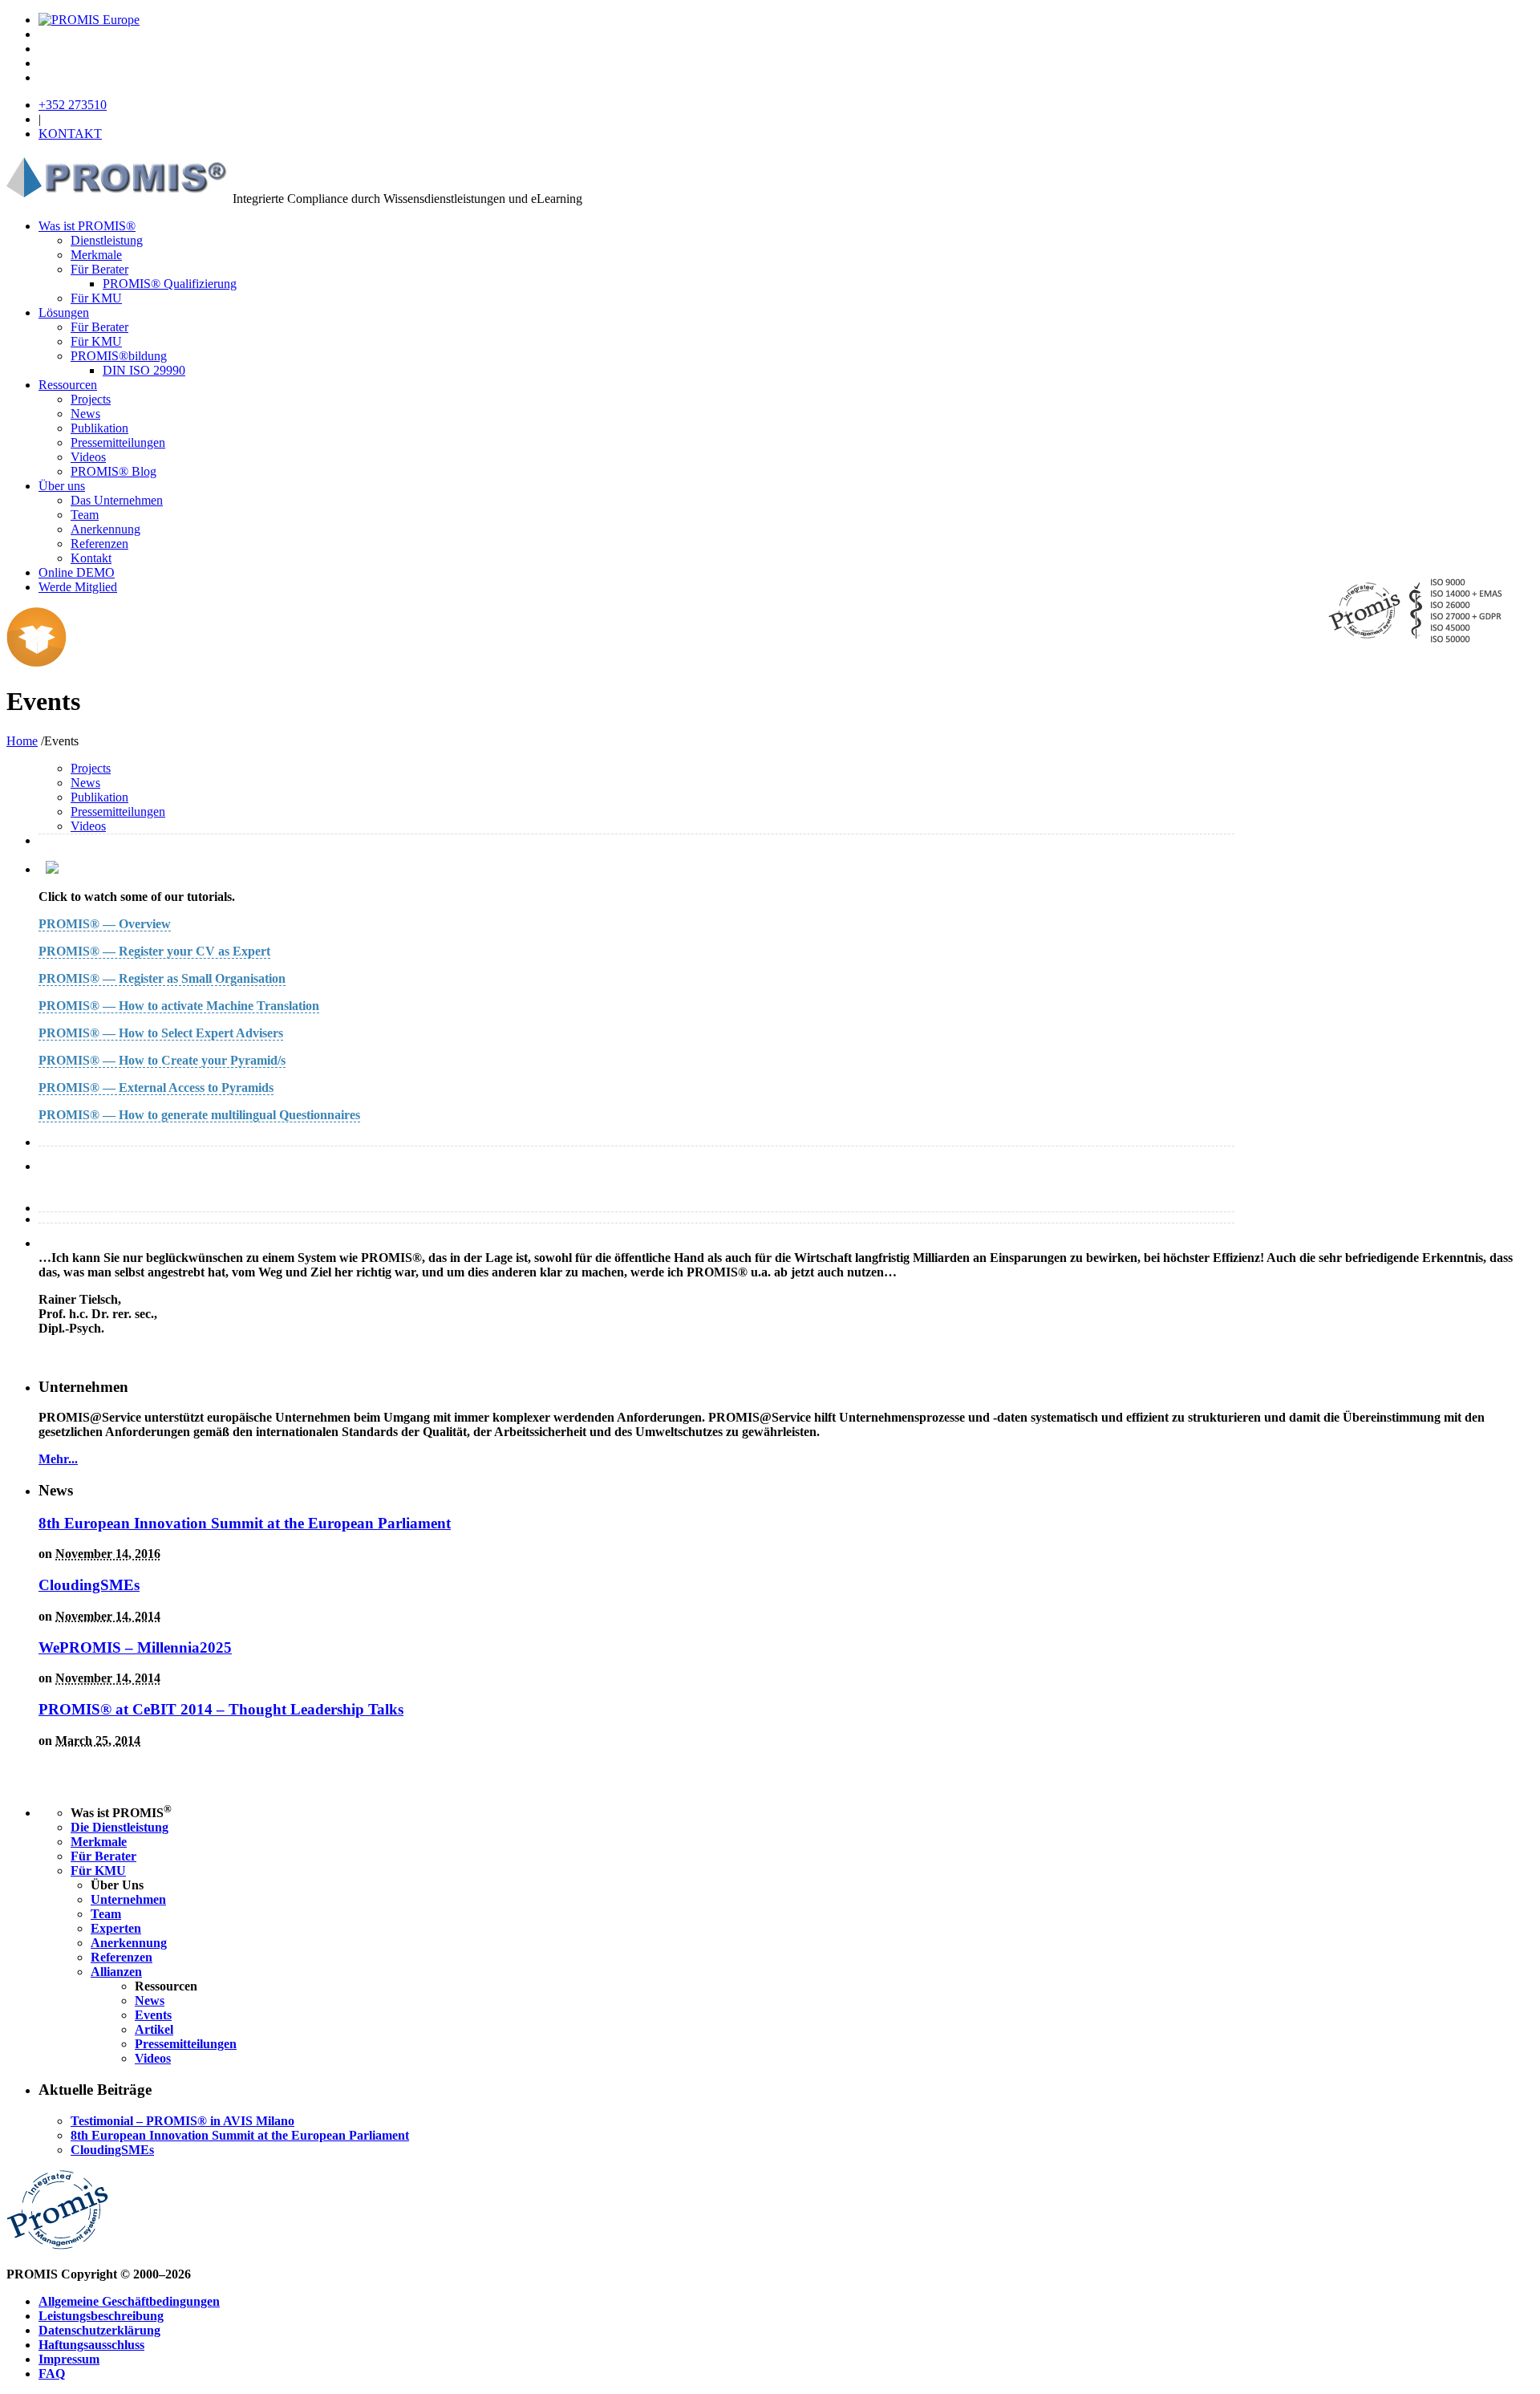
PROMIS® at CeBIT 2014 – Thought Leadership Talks (221, 1709)
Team (85, 515)
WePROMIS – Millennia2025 (135, 1647)
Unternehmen (128, 1899)
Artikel (154, 2029)
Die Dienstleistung (120, 1827)
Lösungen (64, 312)
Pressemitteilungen (118, 442)
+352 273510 (73, 105)
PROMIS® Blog (113, 471)
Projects (91, 399)
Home (22, 741)
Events (153, 2015)
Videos (88, 457)
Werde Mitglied (78, 587)
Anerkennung (105, 529)
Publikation (99, 428)
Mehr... (58, 1459)
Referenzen (99, 544)
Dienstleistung (107, 240)
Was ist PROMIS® (87, 226)
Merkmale (96, 255)
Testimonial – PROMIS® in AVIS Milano (182, 2121)
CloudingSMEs (89, 1585)
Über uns (62, 486)
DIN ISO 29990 (144, 370)
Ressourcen (68, 385)
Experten (116, 1928)
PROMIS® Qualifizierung (170, 284)
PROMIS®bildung (119, 356)
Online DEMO (77, 572)
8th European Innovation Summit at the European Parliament (245, 1523)
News (85, 414)
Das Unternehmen (117, 500)
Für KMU (96, 298)
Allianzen (116, 1972)
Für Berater (99, 269)
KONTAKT (70, 134)
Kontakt (91, 558)
